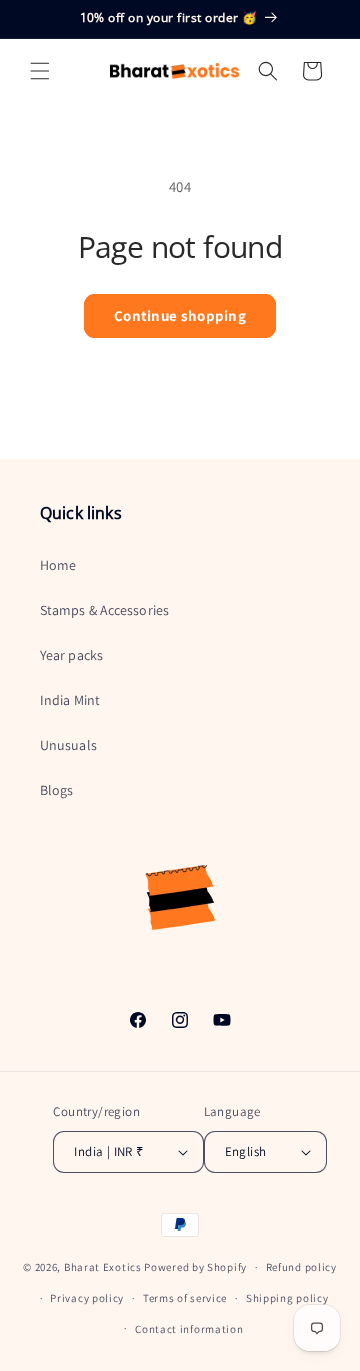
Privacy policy (87, 1298)
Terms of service (185, 1298)
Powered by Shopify (195, 1267)
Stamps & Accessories (104, 610)
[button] (40, 71)
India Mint (70, 700)
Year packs (71, 655)
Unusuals (68, 745)
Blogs (57, 790)
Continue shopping (180, 315)
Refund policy (301, 1267)
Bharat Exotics (103, 1267)
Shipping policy (287, 1298)
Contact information (189, 1329)
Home (58, 565)
